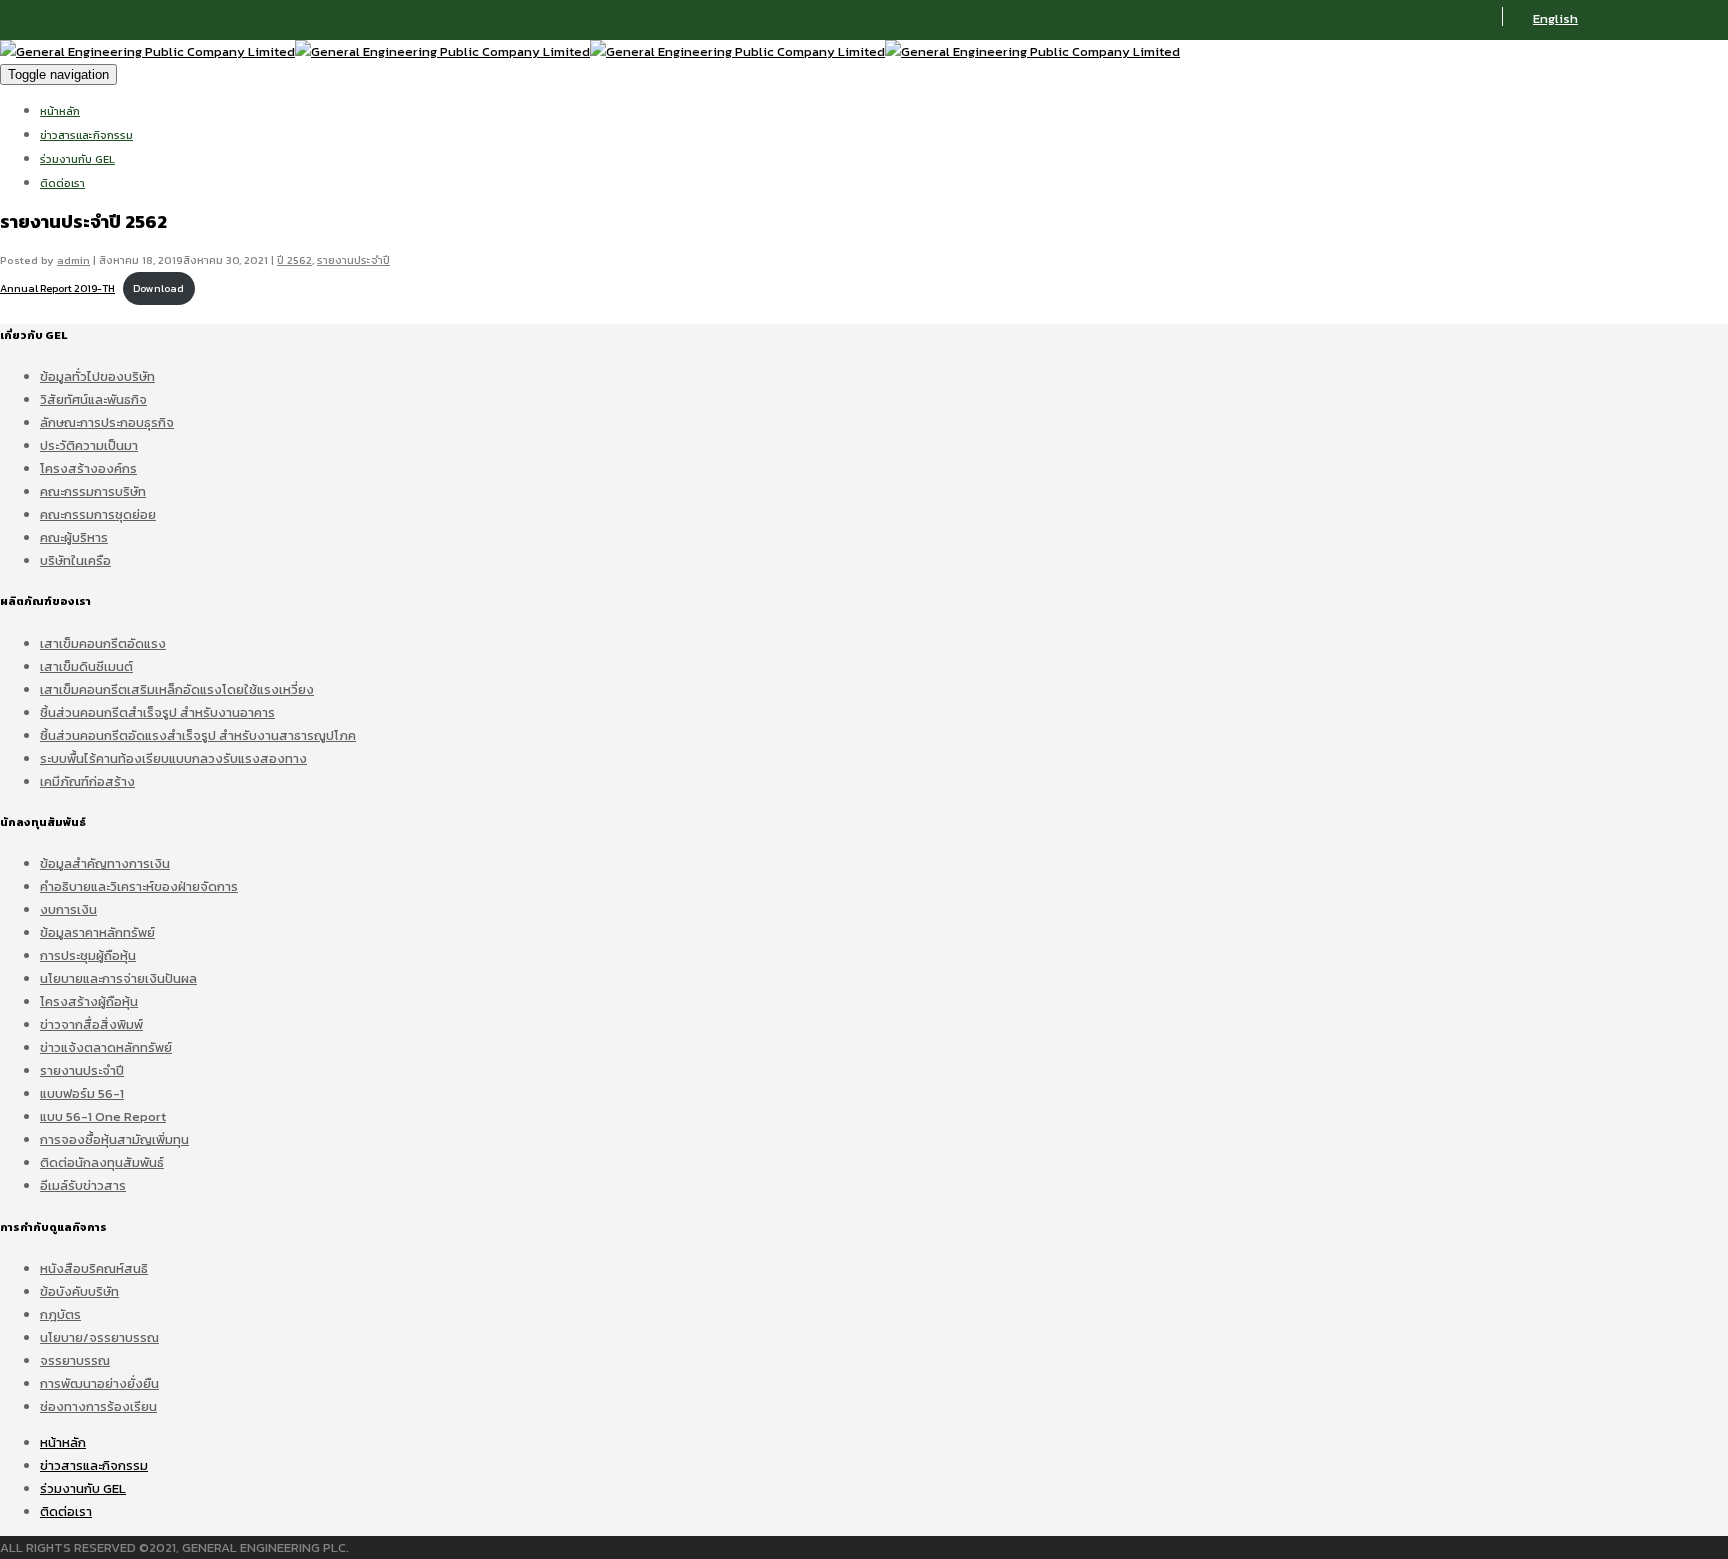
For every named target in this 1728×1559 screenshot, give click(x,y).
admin (73, 260)
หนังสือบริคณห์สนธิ (94, 1268)
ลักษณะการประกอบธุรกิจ (107, 422)
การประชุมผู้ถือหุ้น (88, 955)
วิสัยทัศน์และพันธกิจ (93, 399)
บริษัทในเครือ (75, 560)
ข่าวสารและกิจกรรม (86, 135)
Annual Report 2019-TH (57, 288)
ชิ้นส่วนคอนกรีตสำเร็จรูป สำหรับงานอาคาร (157, 712)
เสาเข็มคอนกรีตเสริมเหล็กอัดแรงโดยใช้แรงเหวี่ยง (177, 689)
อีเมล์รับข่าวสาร (83, 1185)
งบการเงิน (68, 909)
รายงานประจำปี (353, 260)
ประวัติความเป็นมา (89, 445)
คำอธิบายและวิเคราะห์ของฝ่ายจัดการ (139, 886)
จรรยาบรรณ (75, 1360)
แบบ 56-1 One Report (103, 1116)
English (1555, 18)
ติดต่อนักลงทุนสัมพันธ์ (102, 1162)
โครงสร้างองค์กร (88, 468)
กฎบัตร (60, 1314)
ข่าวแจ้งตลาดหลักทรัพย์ (106, 1047)
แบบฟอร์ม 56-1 (82, 1093)
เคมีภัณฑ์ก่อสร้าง (87, 781)
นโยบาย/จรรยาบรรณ (99, 1337)
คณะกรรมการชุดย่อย (98, 514)
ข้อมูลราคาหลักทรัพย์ (97, 932)
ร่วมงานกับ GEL (77, 159)
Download (158, 288)
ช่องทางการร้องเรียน (98, 1406)
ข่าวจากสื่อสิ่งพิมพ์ (91, 1024)
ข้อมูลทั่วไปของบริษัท (97, 376)
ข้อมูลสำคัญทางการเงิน (105, 863)
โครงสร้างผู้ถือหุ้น (89, 1001)
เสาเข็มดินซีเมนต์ (86, 666)
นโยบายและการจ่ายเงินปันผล (118, 978)
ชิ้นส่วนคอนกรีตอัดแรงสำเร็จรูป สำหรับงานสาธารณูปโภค (198, 735)
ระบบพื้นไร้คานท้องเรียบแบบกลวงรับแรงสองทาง (173, 758)
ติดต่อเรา (62, 183)
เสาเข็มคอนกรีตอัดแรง (103, 643)
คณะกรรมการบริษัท (93, 491)
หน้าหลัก (60, 111)
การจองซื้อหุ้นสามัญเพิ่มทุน (114, 1139)
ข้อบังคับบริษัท (79, 1291)
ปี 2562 (294, 260)
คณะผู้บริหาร (74, 537)
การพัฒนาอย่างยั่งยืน (99, 1383)
